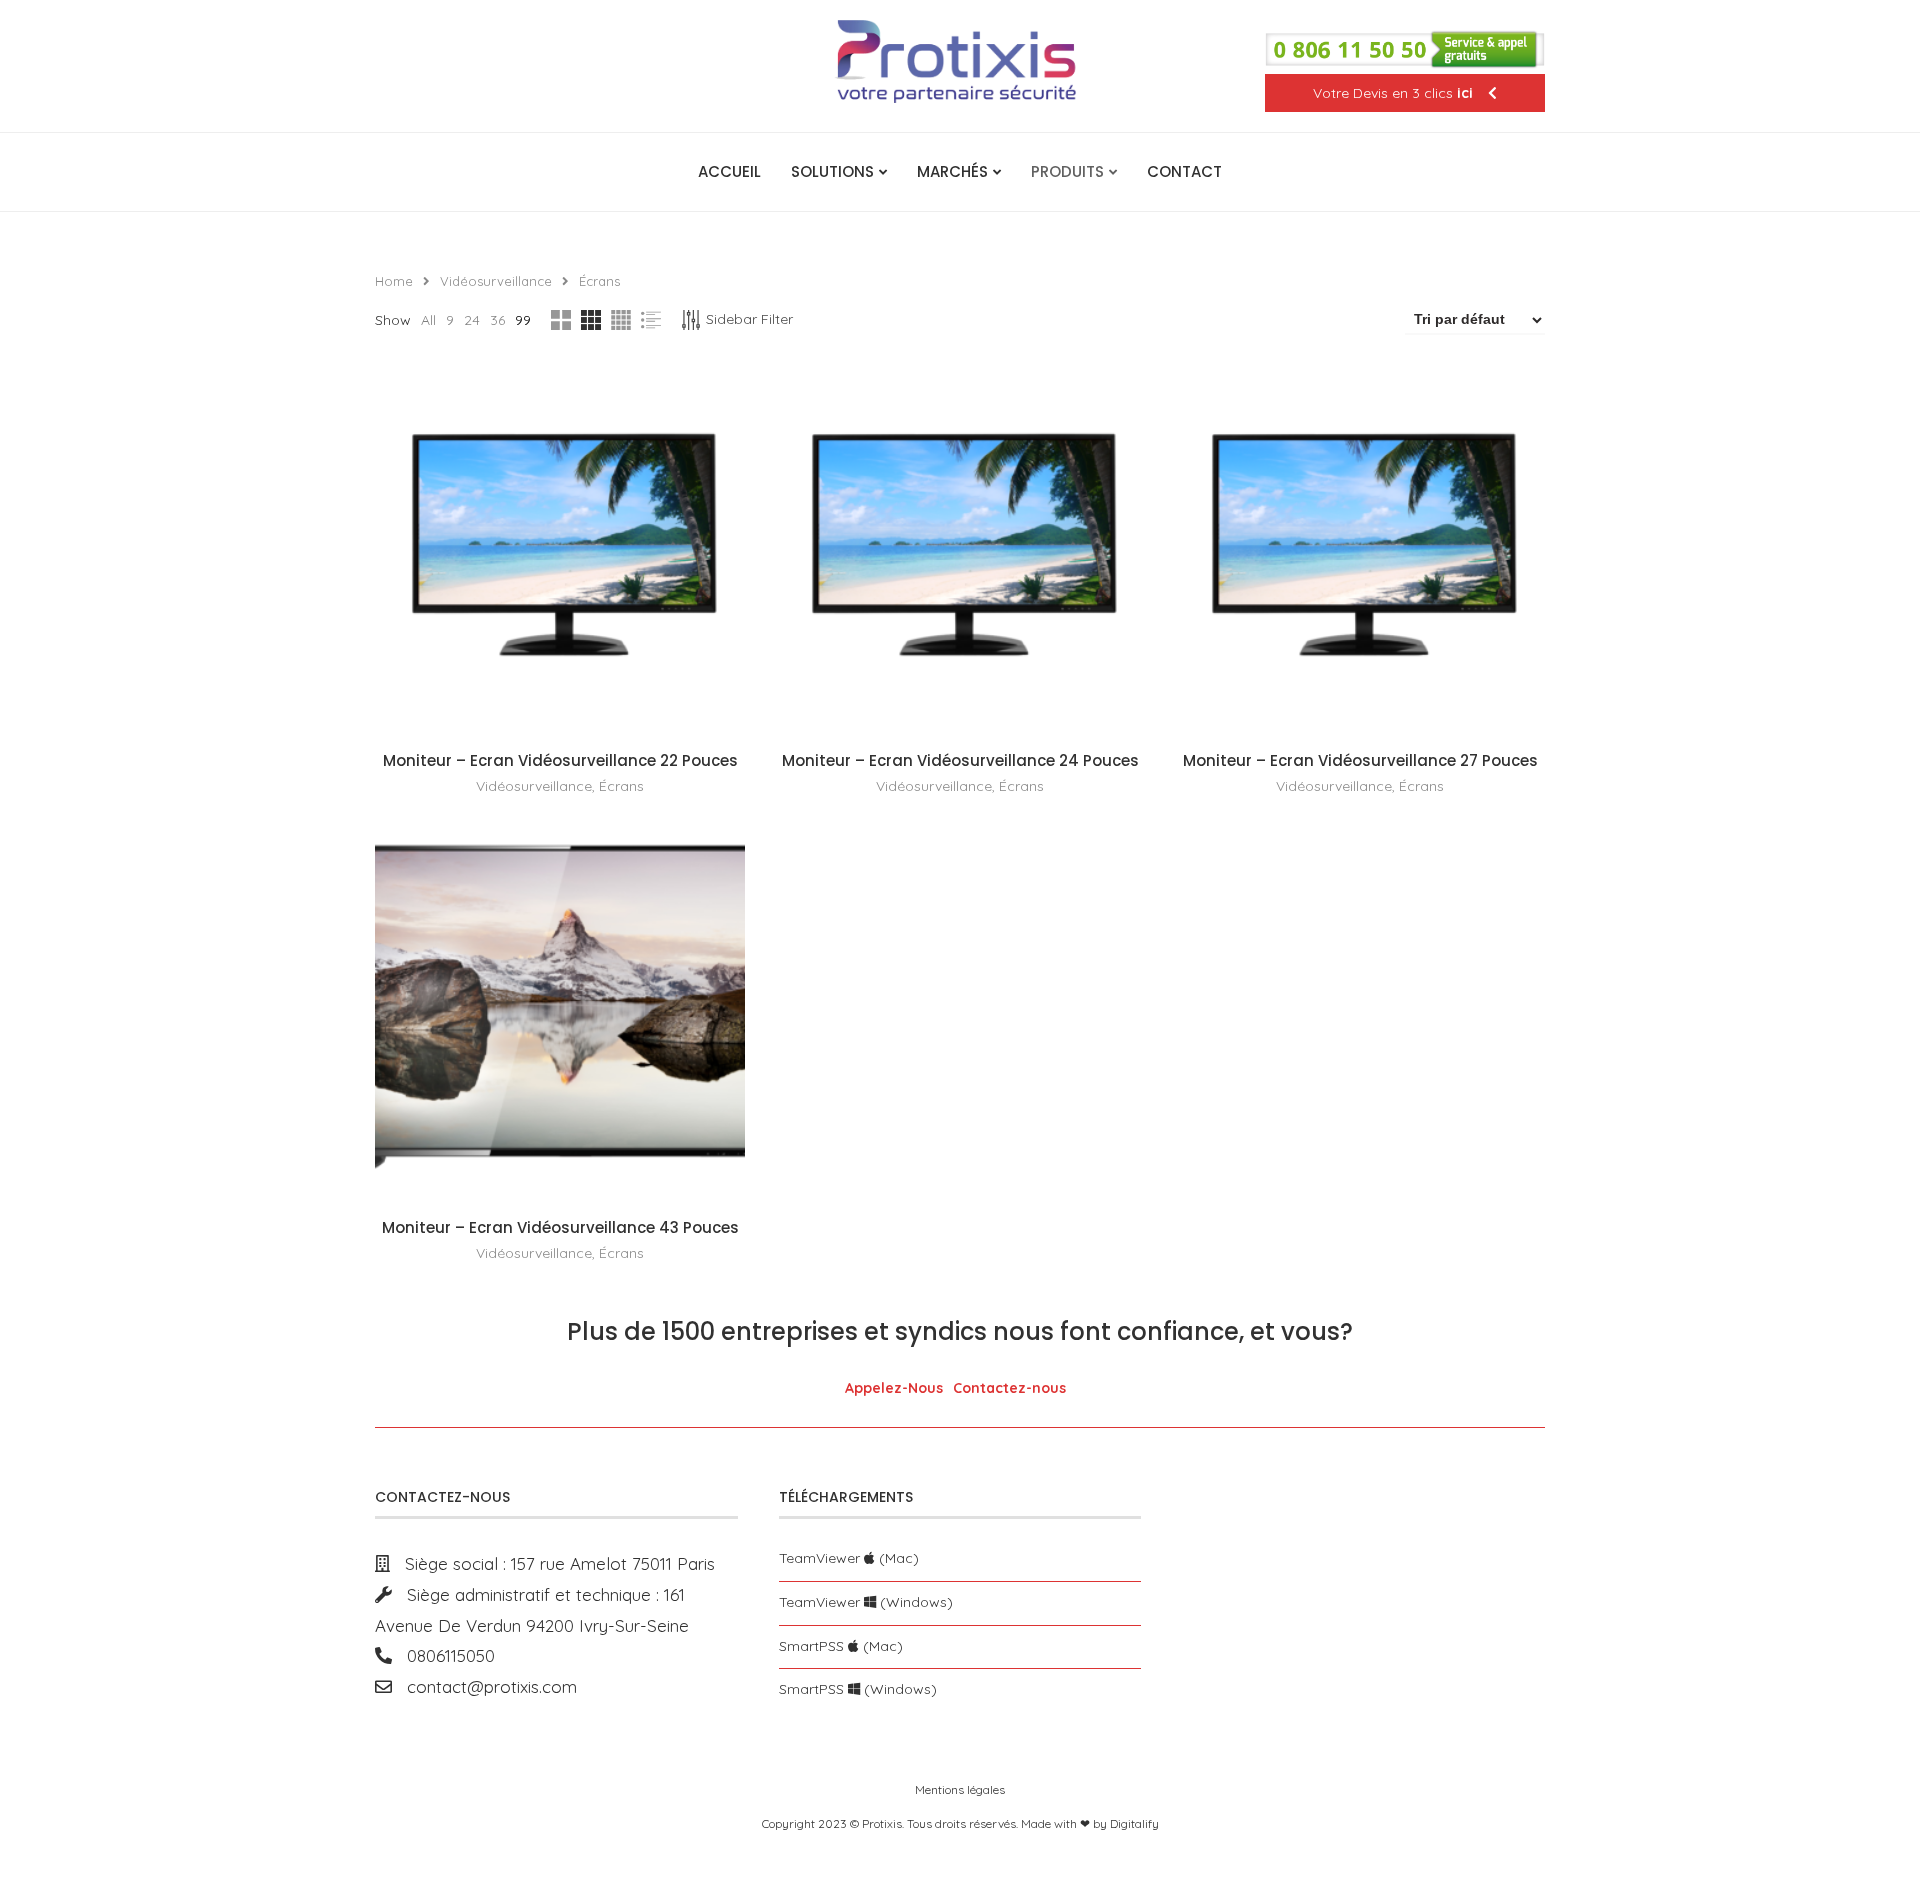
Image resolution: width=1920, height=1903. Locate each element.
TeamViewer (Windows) (866, 1602)
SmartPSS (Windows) (858, 1689)
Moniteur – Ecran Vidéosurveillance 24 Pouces (960, 760)
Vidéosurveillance (496, 281)
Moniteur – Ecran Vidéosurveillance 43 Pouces (560, 1227)
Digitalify (1134, 1823)
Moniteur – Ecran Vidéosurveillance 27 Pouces (1360, 760)
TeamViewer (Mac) (849, 1558)
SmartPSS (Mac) (841, 1646)
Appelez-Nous (894, 1388)
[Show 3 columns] (591, 320)
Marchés (952, 171)
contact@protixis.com (484, 1686)
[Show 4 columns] (621, 320)
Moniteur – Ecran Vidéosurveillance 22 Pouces (560, 760)
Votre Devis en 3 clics (1393, 93)
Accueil (729, 171)
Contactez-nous (1009, 1388)
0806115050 (443, 1655)
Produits (1067, 171)
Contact (1184, 171)
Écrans (621, 786)
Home (394, 281)
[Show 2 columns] (561, 320)
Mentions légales (960, 1789)
